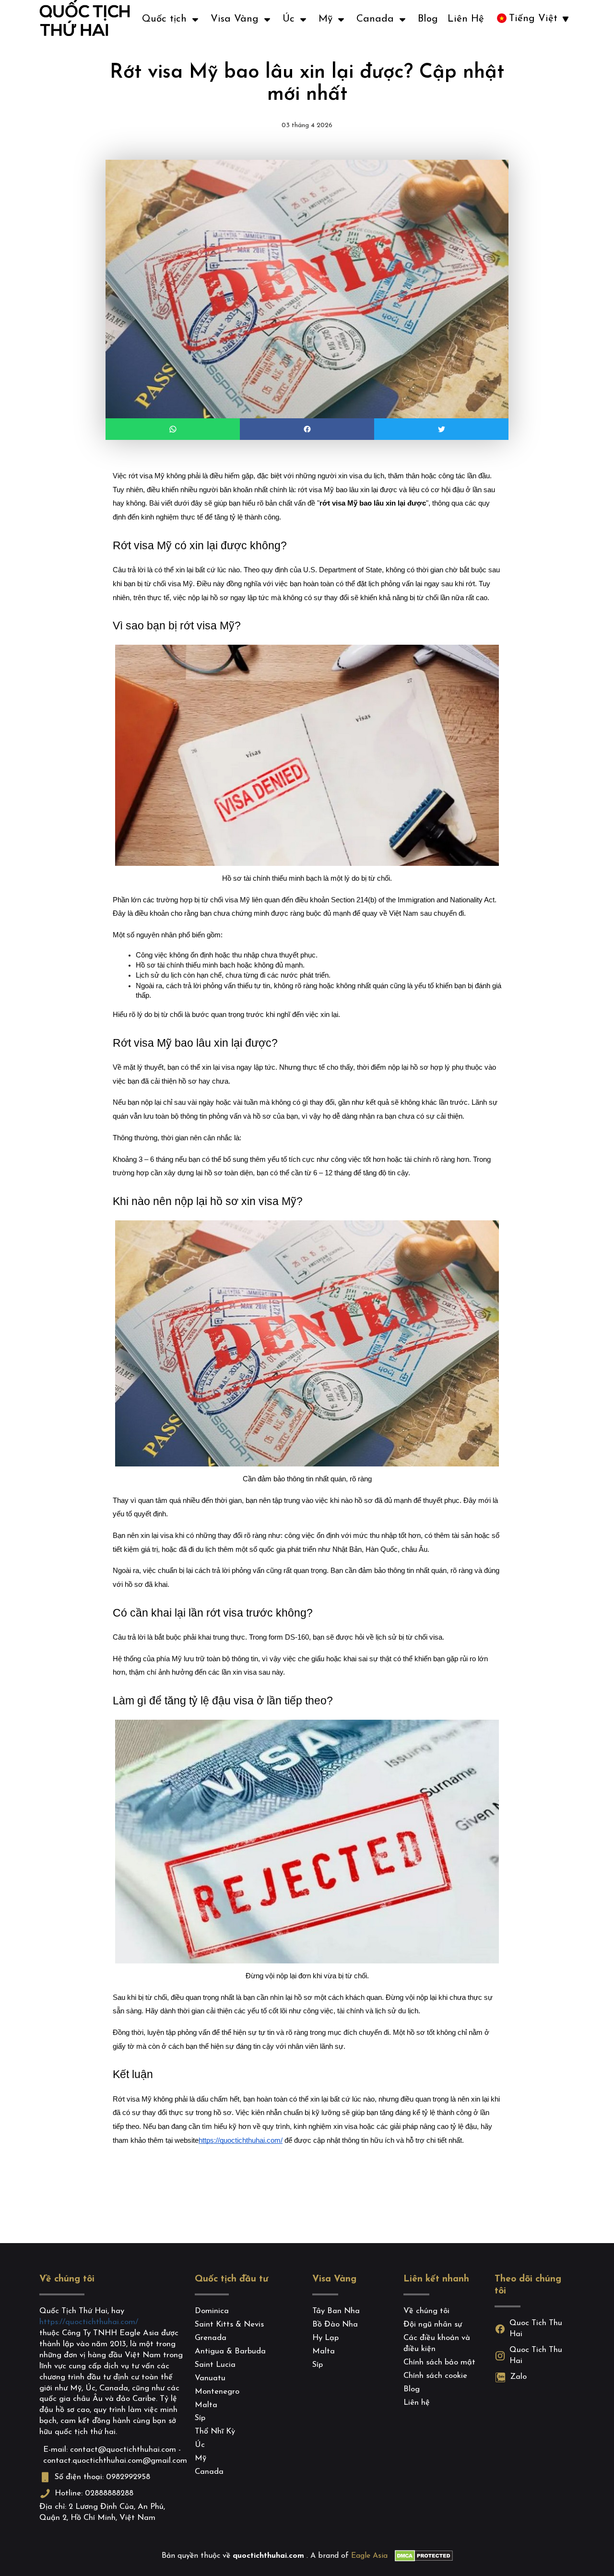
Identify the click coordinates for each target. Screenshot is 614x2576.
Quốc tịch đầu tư (231, 2279)
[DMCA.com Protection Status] (424, 2556)
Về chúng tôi (67, 2279)
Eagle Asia (369, 2556)
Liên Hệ (466, 19)
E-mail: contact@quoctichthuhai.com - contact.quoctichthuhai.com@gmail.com (113, 2455)
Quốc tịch (164, 19)
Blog (428, 19)
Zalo (518, 2377)
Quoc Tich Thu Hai (536, 2329)
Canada (375, 19)
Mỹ (325, 19)
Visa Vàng (235, 19)
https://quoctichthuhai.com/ (89, 2322)
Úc (289, 19)
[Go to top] (22, 2545)
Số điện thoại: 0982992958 (102, 2477)
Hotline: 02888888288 (94, 2493)
